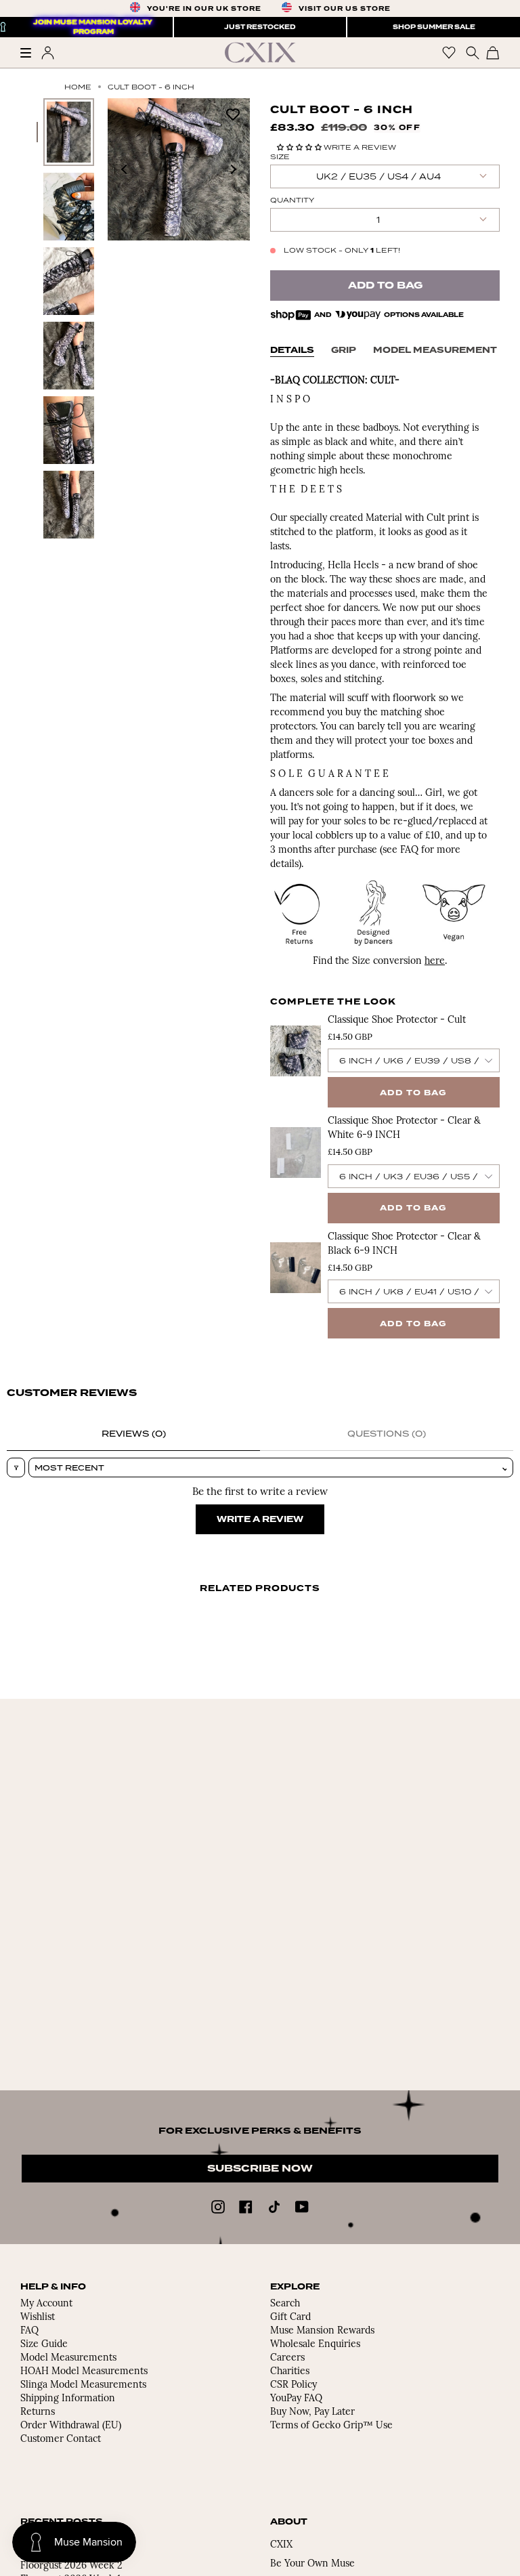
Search (285, 2304)
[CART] (493, 52)
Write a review (260, 1519)
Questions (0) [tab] (387, 1434)
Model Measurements (68, 2358)
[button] (300, 147)
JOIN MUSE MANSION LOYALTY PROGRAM (93, 27)
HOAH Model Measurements (84, 2372)
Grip (344, 350)
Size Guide (44, 2345)
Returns (38, 2412)
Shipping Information (68, 2399)
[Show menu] (30, 53)
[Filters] (16, 1468)
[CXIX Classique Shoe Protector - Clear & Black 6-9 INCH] (296, 1268)
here (435, 962)
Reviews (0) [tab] (134, 1434)
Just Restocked (260, 27)
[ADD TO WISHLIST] (233, 113)
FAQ (29, 2331)
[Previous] (125, 169)
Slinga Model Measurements (83, 2385)
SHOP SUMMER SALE (434, 27)
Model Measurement (435, 350)
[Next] (233, 169)
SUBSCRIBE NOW (260, 2169)
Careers (287, 2358)
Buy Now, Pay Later (312, 2412)
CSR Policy (294, 2385)
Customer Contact (61, 2440)
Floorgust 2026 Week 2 (71, 2566)
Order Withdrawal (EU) (71, 2426)
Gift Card (290, 2318)
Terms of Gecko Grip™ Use (331, 2426)
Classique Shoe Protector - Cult (397, 1020)
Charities (290, 2372)
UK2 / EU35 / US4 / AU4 (378, 176)
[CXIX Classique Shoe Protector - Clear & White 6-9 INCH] (296, 1152)
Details (292, 350)
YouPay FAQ (296, 2399)
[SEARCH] (471, 52)
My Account (46, 2304)
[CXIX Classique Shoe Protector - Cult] (296, 1051)
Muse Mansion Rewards (322, 2331)
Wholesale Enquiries (315, 2345)
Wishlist (38, 2318)
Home (78, 87)
